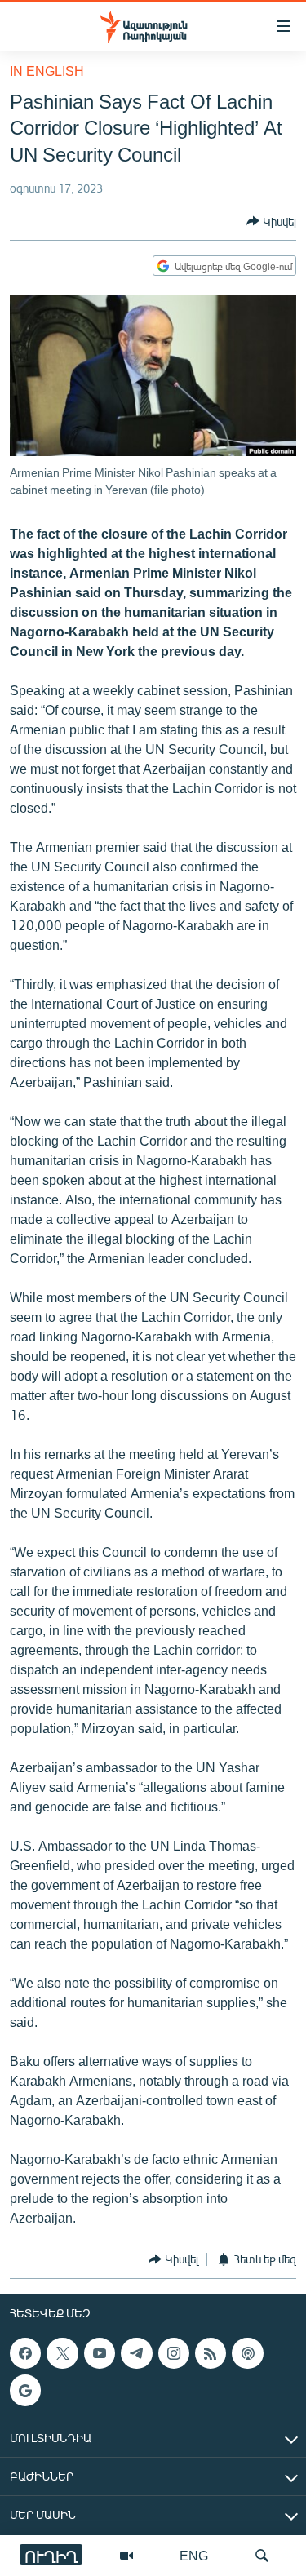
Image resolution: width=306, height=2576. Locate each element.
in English (47, 71)
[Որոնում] (262, 2556)
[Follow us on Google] (25, 2390)
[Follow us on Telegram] (136, 2353)
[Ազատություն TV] (126, 2556)
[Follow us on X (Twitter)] (62, 2353)
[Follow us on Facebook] (25, 2353)
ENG (194, 2555)
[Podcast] (247, 2353)
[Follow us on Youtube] (100, 2353)
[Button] (271, 221)
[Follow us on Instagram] (174, 2353)
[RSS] (211, 2353)
